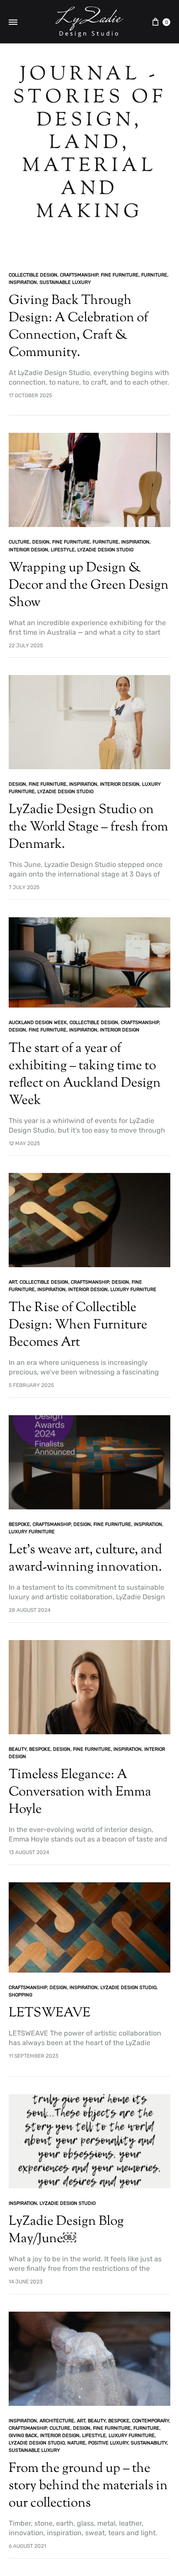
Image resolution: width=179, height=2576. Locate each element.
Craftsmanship (79, 275)
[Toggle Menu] (13, 23)
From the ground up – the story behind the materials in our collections (88, 2486)
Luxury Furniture (133, 1290)
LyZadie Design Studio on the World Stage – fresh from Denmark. (88, 827)
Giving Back (23, 2436)
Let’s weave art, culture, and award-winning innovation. (85, 1559)
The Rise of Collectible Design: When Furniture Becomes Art (78, 1325)
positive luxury (108, 2443)
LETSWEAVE (50, 2013)
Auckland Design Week (38, 1023)
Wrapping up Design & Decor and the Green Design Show (89, 585)
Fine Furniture (120, 275)
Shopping (20, 1995)
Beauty (18, 1749)
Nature (76, 2443)
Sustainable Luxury (65, 282)
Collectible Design (33, 275)
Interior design (28, 550)
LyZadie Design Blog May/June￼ (66, 2230)
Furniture (154, 275)
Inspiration (23, 282)
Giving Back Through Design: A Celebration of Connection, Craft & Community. (78, 327)
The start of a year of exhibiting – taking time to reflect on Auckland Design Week (85, 1075)
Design (41, 542)
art (13, 1282)
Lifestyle (63, 550)
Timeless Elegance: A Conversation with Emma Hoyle (80, 1792)
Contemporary (151, 2421)
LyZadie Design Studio (105, 550)
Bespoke (19, 1524)
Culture (19, 542)
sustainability (149, 2443)
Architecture (57, 2421)
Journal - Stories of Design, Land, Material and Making (90, 144)
